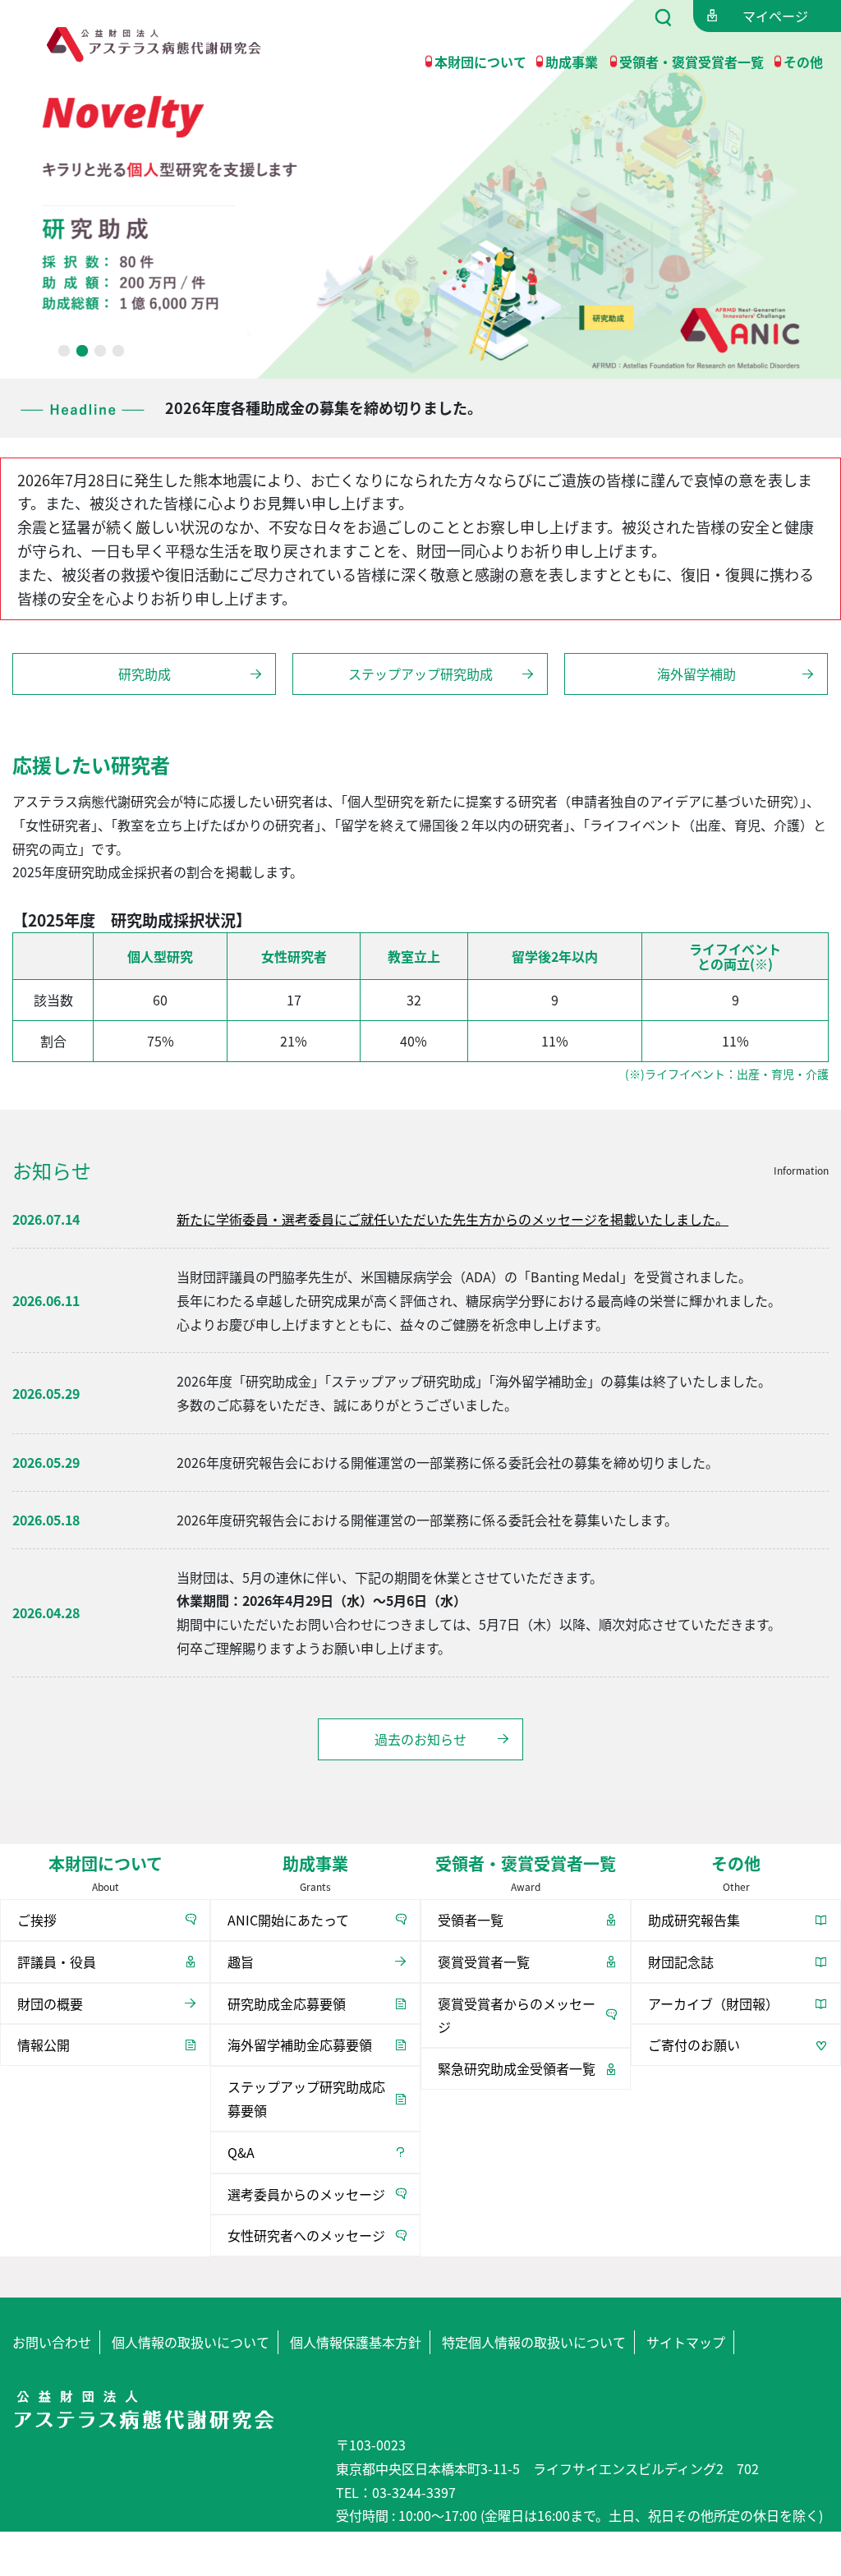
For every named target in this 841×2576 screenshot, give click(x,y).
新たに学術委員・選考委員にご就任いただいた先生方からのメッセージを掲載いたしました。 (453, 1219)
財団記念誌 (681, 1962)
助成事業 (572, 62)
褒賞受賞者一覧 (484, 1962)
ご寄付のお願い (694, 2045)
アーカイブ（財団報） (713, 2003)
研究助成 (145, 674)
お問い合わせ (52, 2342)
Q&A (241, 2152)
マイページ (775, 16)
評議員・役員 (57, 1962)
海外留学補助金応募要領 (300, 2045)
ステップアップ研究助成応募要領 (306, 2098)
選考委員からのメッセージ (306, 2194)
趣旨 (241, 1962)
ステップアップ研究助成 (420, 674)
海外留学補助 (696, 674)
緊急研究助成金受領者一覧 (517, 2068)
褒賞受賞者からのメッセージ (517, 2015)
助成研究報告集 (694, 1920)
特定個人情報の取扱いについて (534, 2342)
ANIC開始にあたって (288, 1920)
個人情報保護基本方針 (356, 2342)
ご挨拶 (37, 1920)
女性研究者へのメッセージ (306, 2235)
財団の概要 (50, 2003)
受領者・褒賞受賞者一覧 (692, 62)
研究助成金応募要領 (287, 2003)
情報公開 (44, 2045)
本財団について (480, 62)
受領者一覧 (471, 1920)
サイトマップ (686, 2342)
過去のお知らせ (420, 1739)
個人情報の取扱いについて (191, 2342)
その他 (803, 62)
